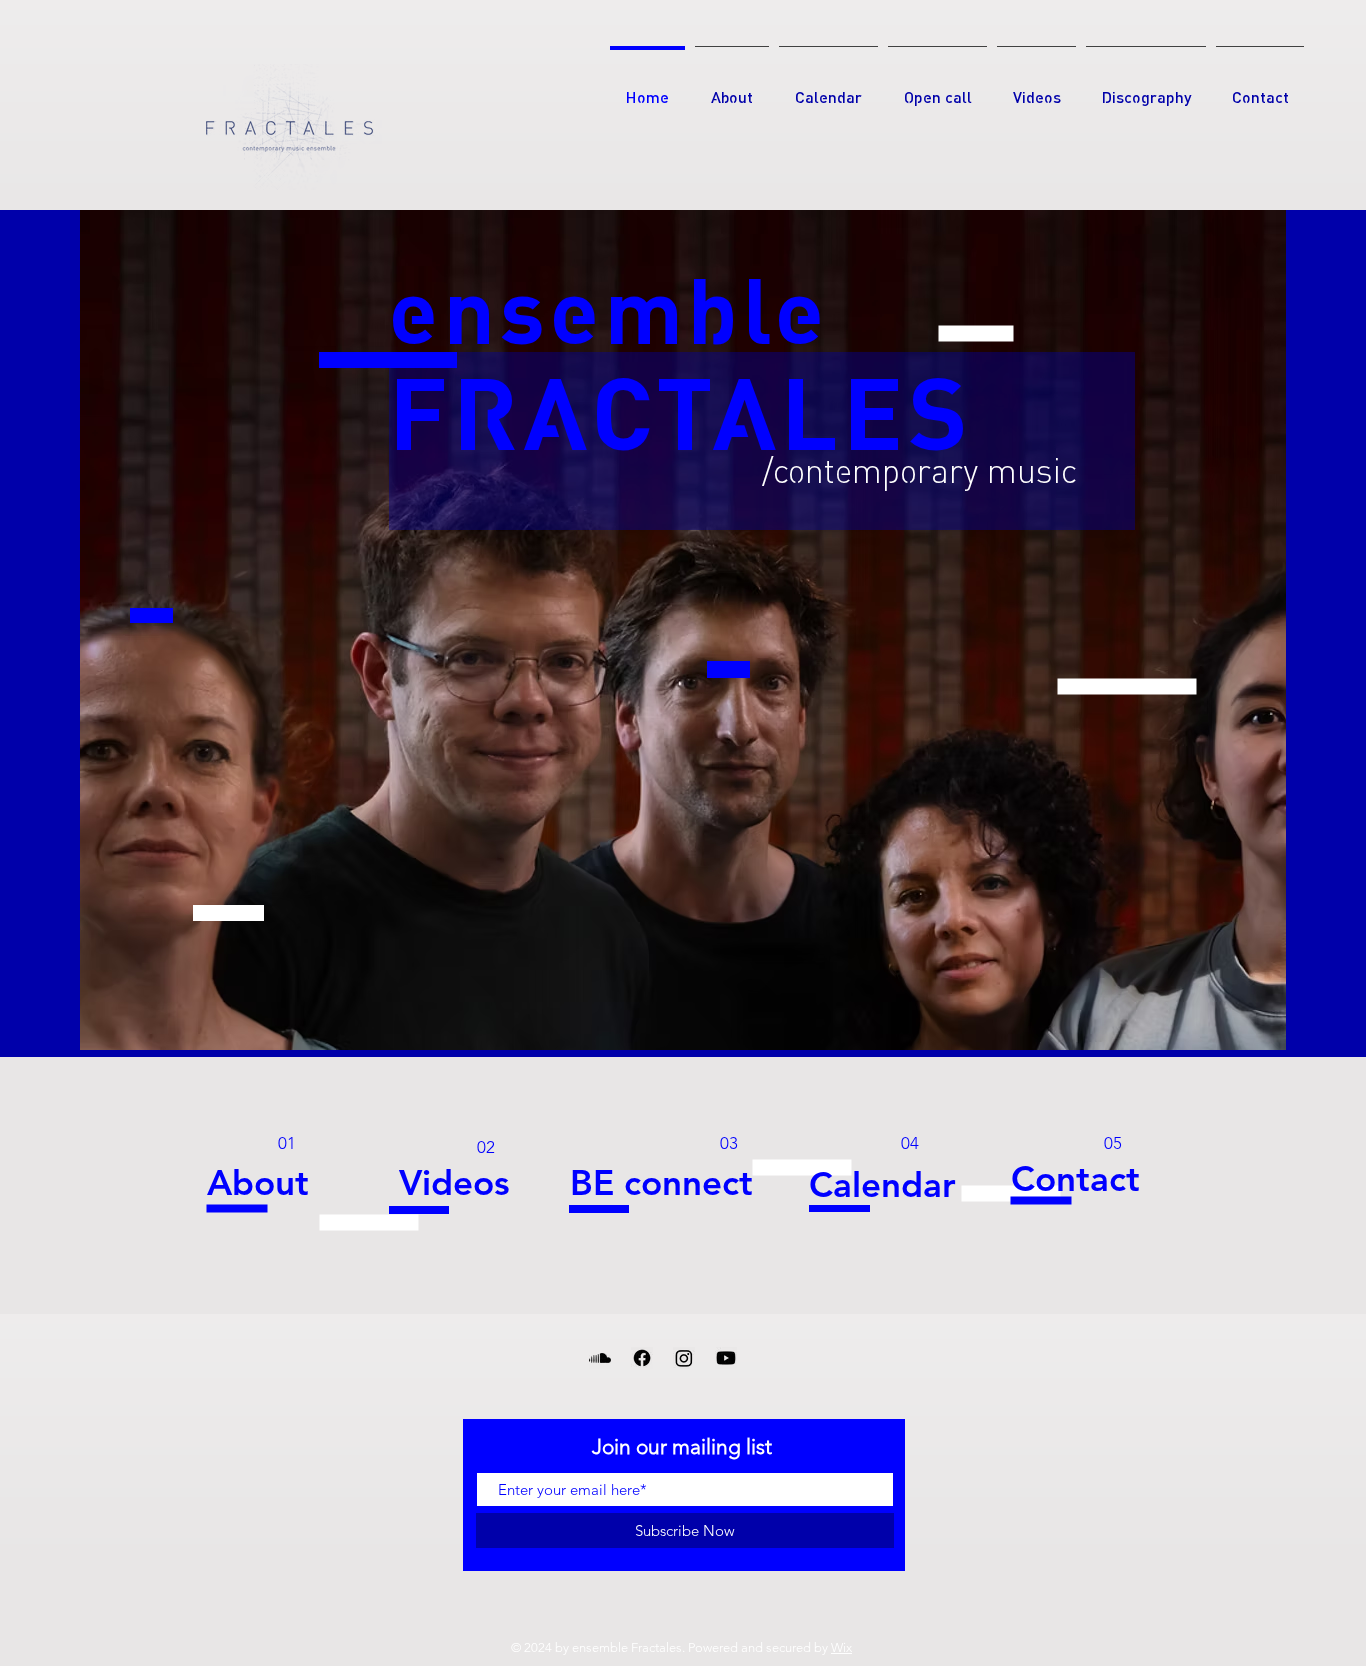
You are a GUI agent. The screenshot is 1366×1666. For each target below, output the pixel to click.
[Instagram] (684, 1358)
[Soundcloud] (600, 1358)
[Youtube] (726, 1358)
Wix (841, 1647)
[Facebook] (642, 1358)
